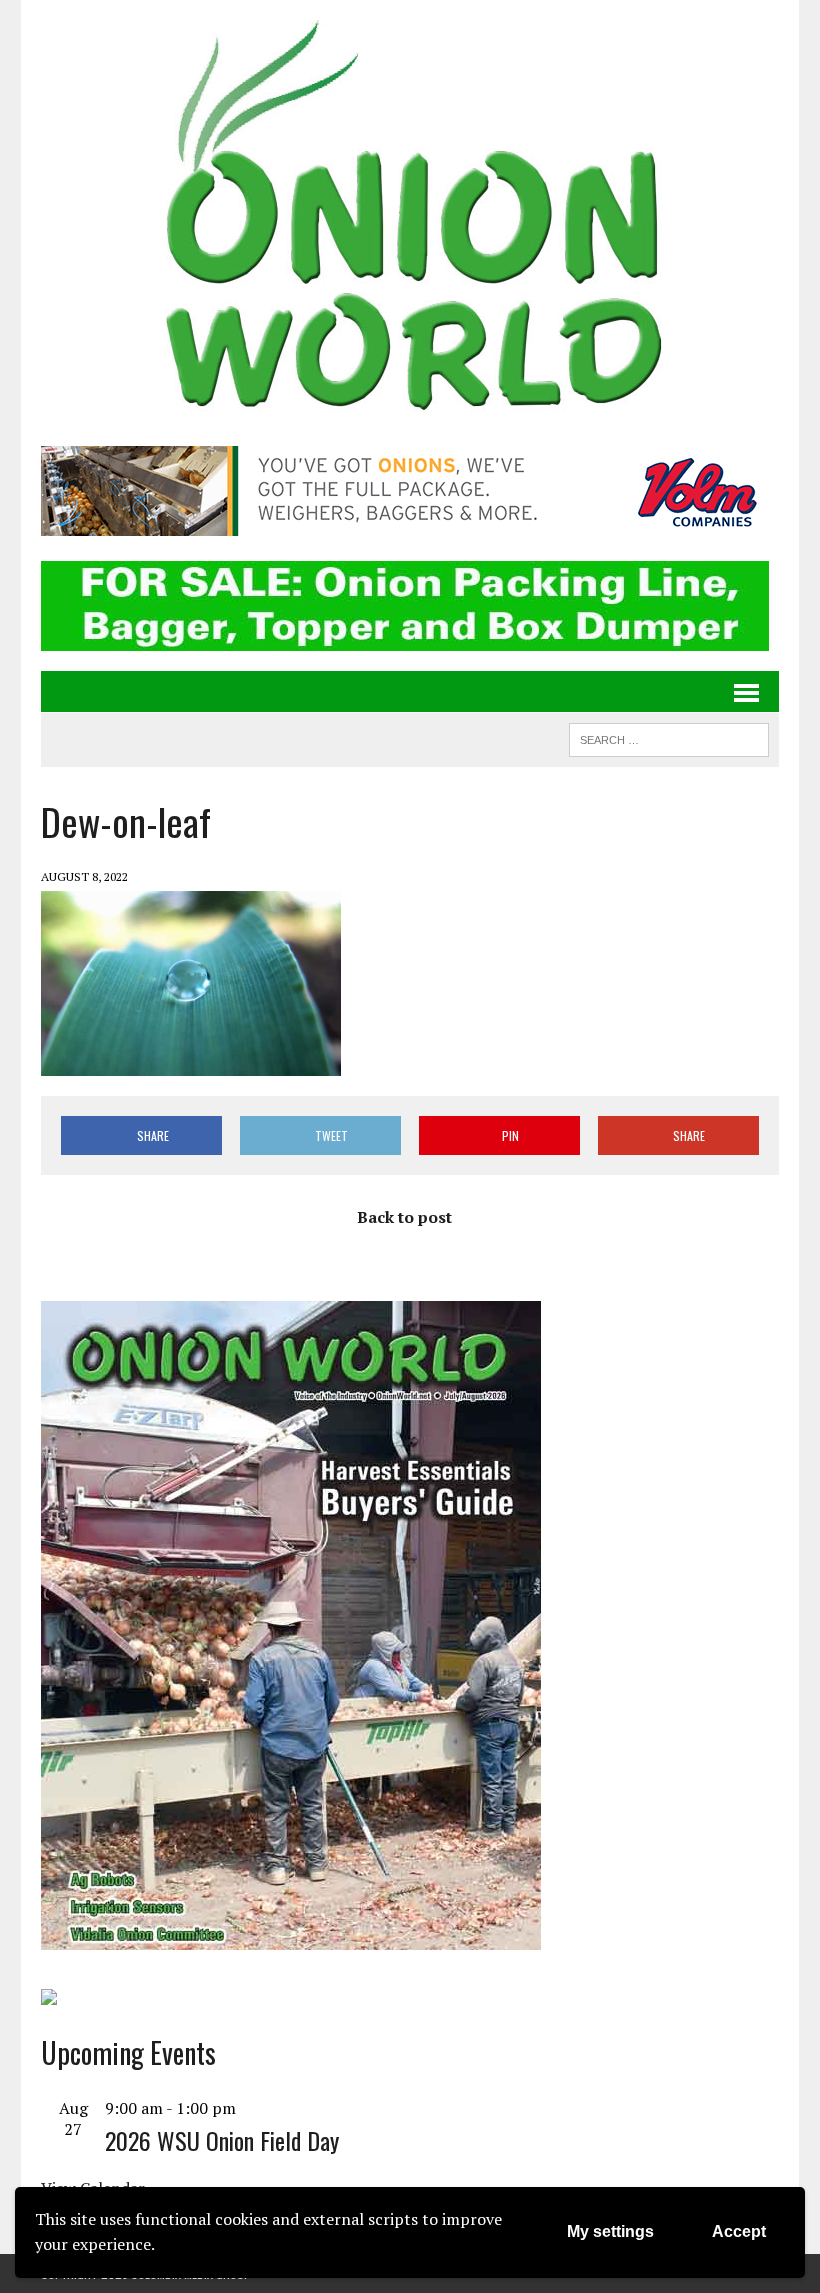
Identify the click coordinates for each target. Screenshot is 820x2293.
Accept (739, 2231)
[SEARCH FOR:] (669, 737)
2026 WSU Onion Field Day (222, 2140)
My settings (610, 2231)
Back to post (404, 1217)
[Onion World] (410, 220)
